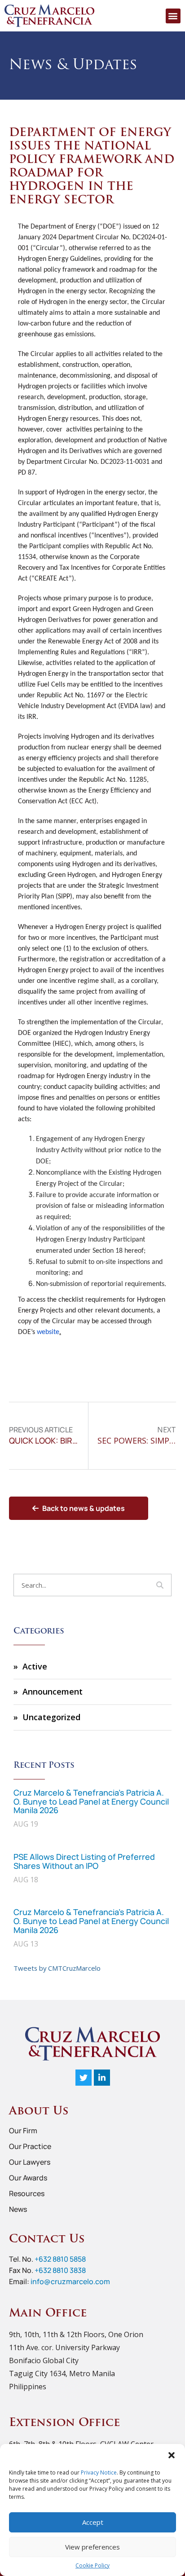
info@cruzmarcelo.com (70, 2281)
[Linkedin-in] (102, 2078)
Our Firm (23, 2131)
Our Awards (28, 2178)
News (18, 2209)
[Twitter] (84, 2078)
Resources (27, 2193)
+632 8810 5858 (60, 2259)
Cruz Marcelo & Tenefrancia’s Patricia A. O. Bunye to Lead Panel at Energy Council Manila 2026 (91, 1801)
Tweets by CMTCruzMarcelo (57, 1968)
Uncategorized (51, 1717)
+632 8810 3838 (60, 2270)
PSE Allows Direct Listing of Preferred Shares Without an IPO (84, 1861)
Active (35, 1666)
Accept (93, 2522)
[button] (172, 2455)
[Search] (160, 1585)
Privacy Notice (99, 2473)
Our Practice (30, 2146)
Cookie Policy (92, 2565)
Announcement (53, 1691)
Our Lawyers (30, 2162)
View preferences (92, 2547)
